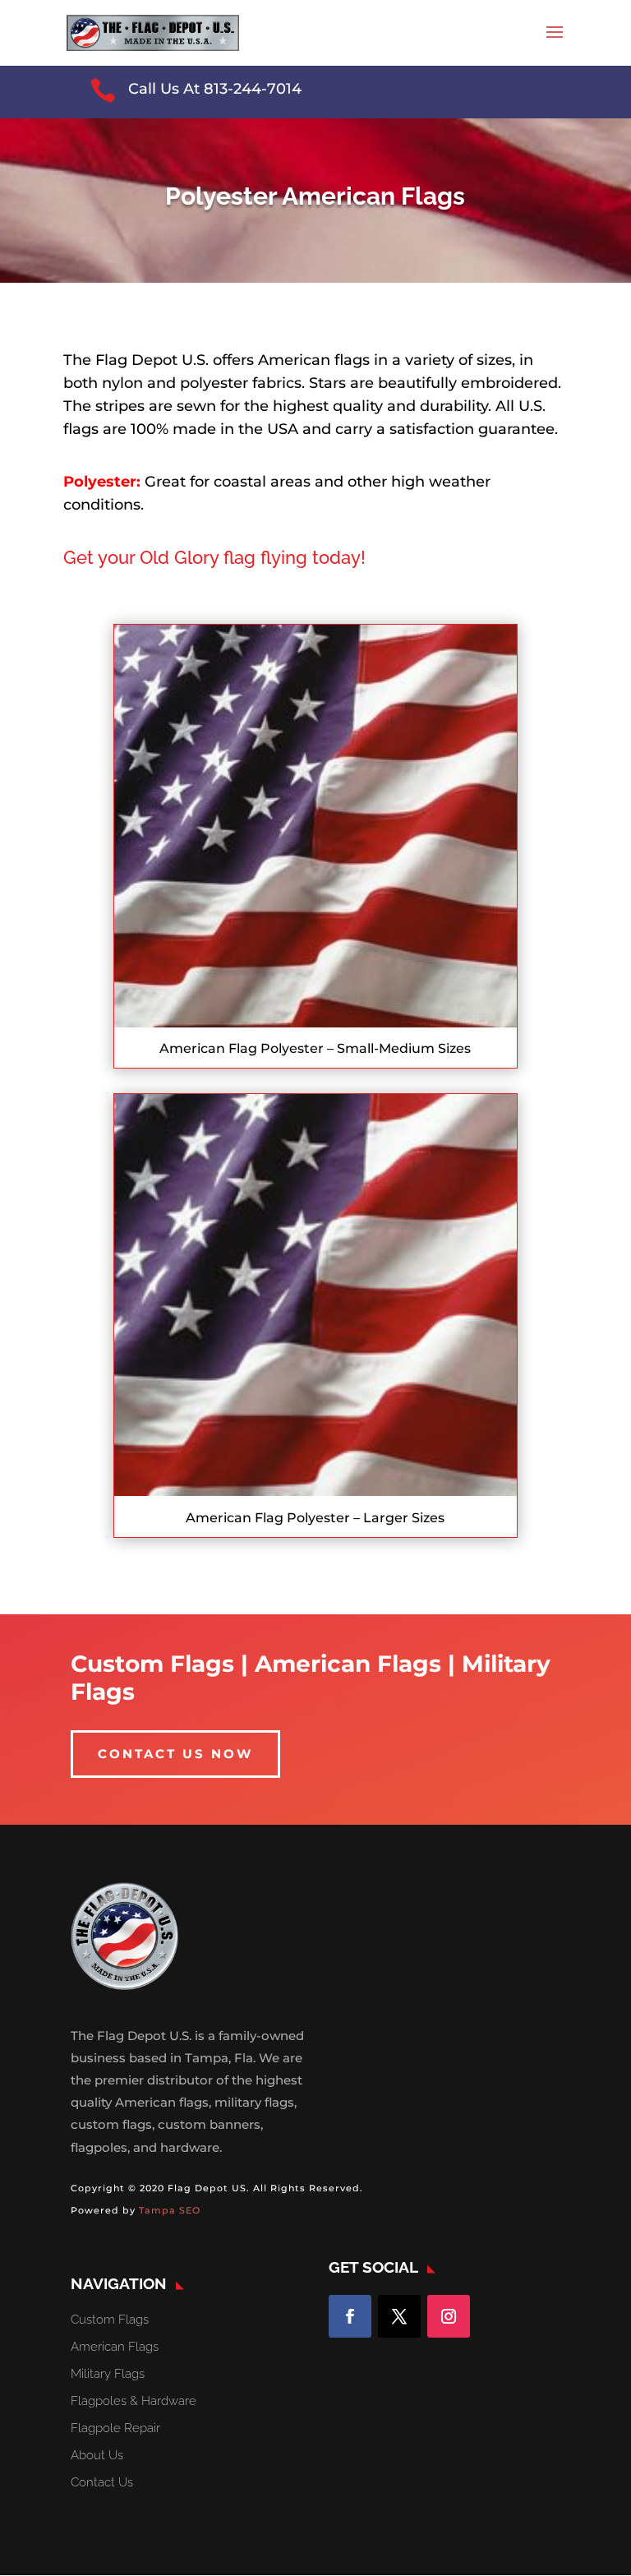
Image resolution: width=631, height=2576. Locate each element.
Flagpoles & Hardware (134, 2401)
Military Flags (108, 2374)
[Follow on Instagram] (449, 2316)
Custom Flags (110, 2320)
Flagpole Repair (115, 2428)
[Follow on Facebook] (350, 2316)
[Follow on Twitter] (399, 2316)
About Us (97, 2455)
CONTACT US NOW (175, 1754)
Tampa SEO (170, 2210)
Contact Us (102, 2482)
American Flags (115, 2347)
